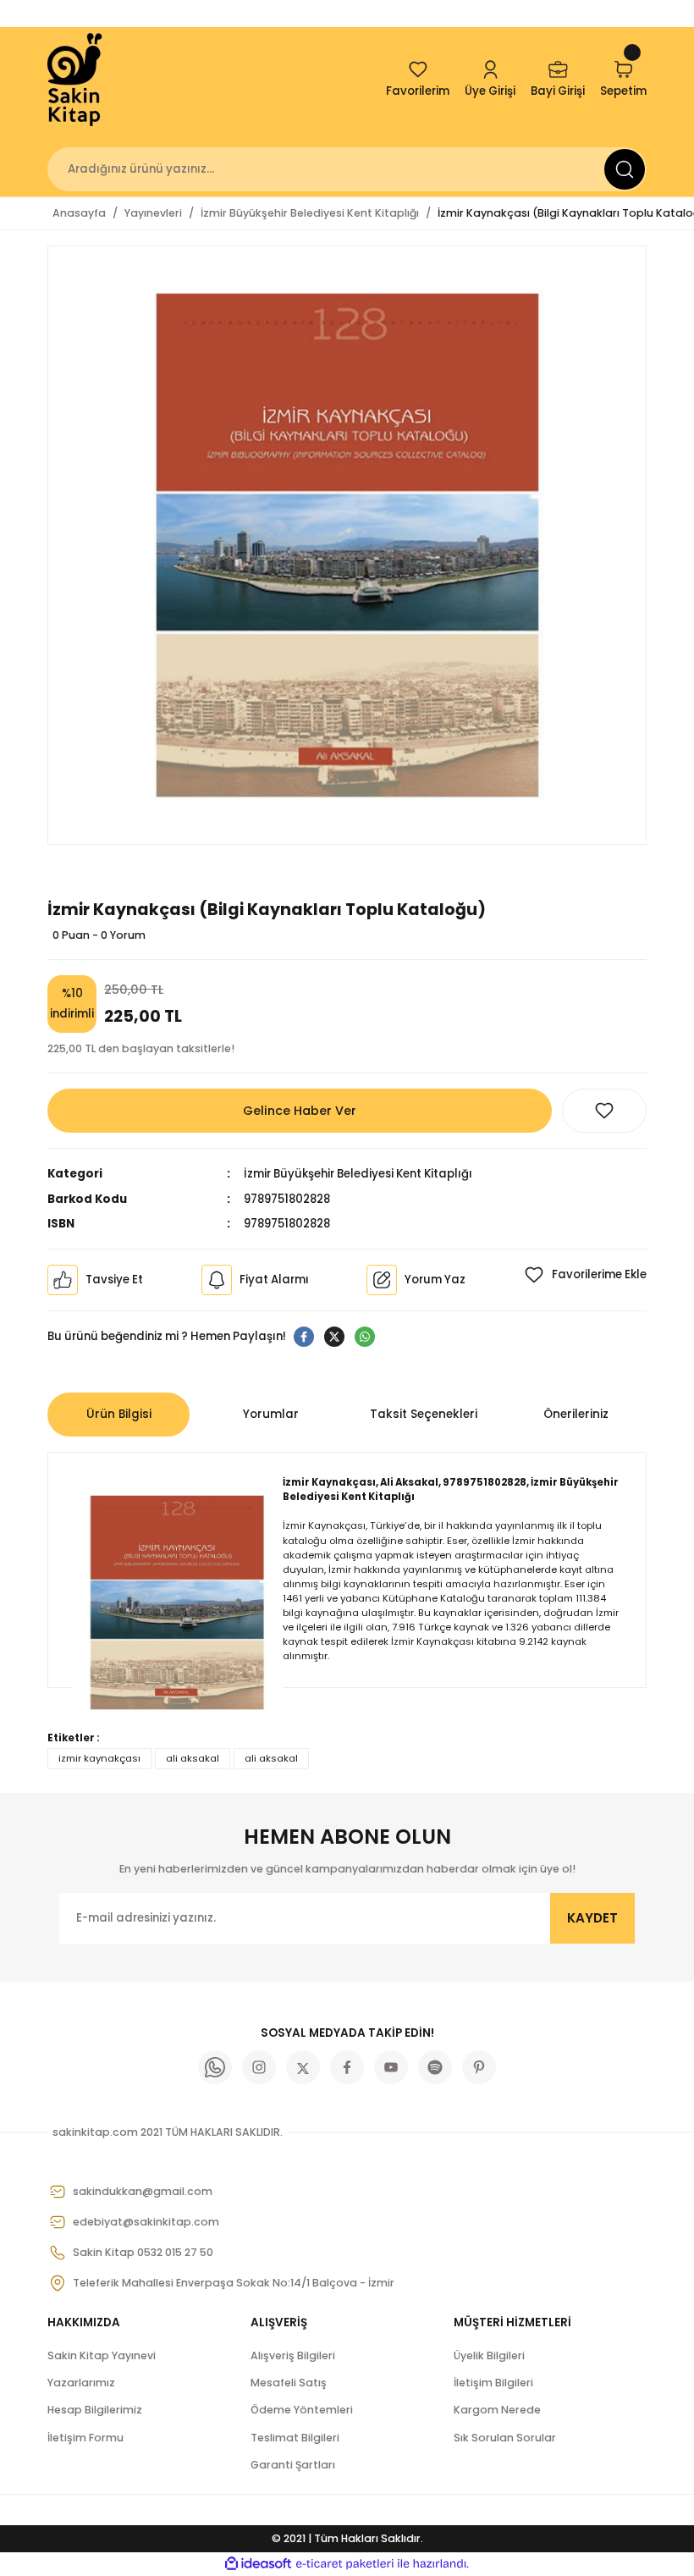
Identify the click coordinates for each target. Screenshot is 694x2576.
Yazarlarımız (81, 2383)
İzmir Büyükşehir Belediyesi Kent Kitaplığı (358, 1174)
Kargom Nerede (497, 2410)
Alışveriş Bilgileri (293, 2355)
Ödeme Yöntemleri (302, 2410)
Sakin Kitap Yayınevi (102, 2355)
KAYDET (592, 1918)
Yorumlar (271, 1414)
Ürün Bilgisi (119, 1414)
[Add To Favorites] (604, 1111)
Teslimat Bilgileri (295, 2438)
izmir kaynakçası (99, 1758)
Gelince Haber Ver (300, 1111)
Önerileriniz (576, 1414)
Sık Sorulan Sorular (505, 2438)
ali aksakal (193, 1758)
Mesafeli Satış (289, 2383)
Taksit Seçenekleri (424, 1414)
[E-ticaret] (345, 2564)
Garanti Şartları (293, 2465)
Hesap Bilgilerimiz (95, 2410)
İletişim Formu (85, 2438)
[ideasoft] (258, 2564)
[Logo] (76, 80)
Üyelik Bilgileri (489, 2355)
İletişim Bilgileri (493, 2383)
